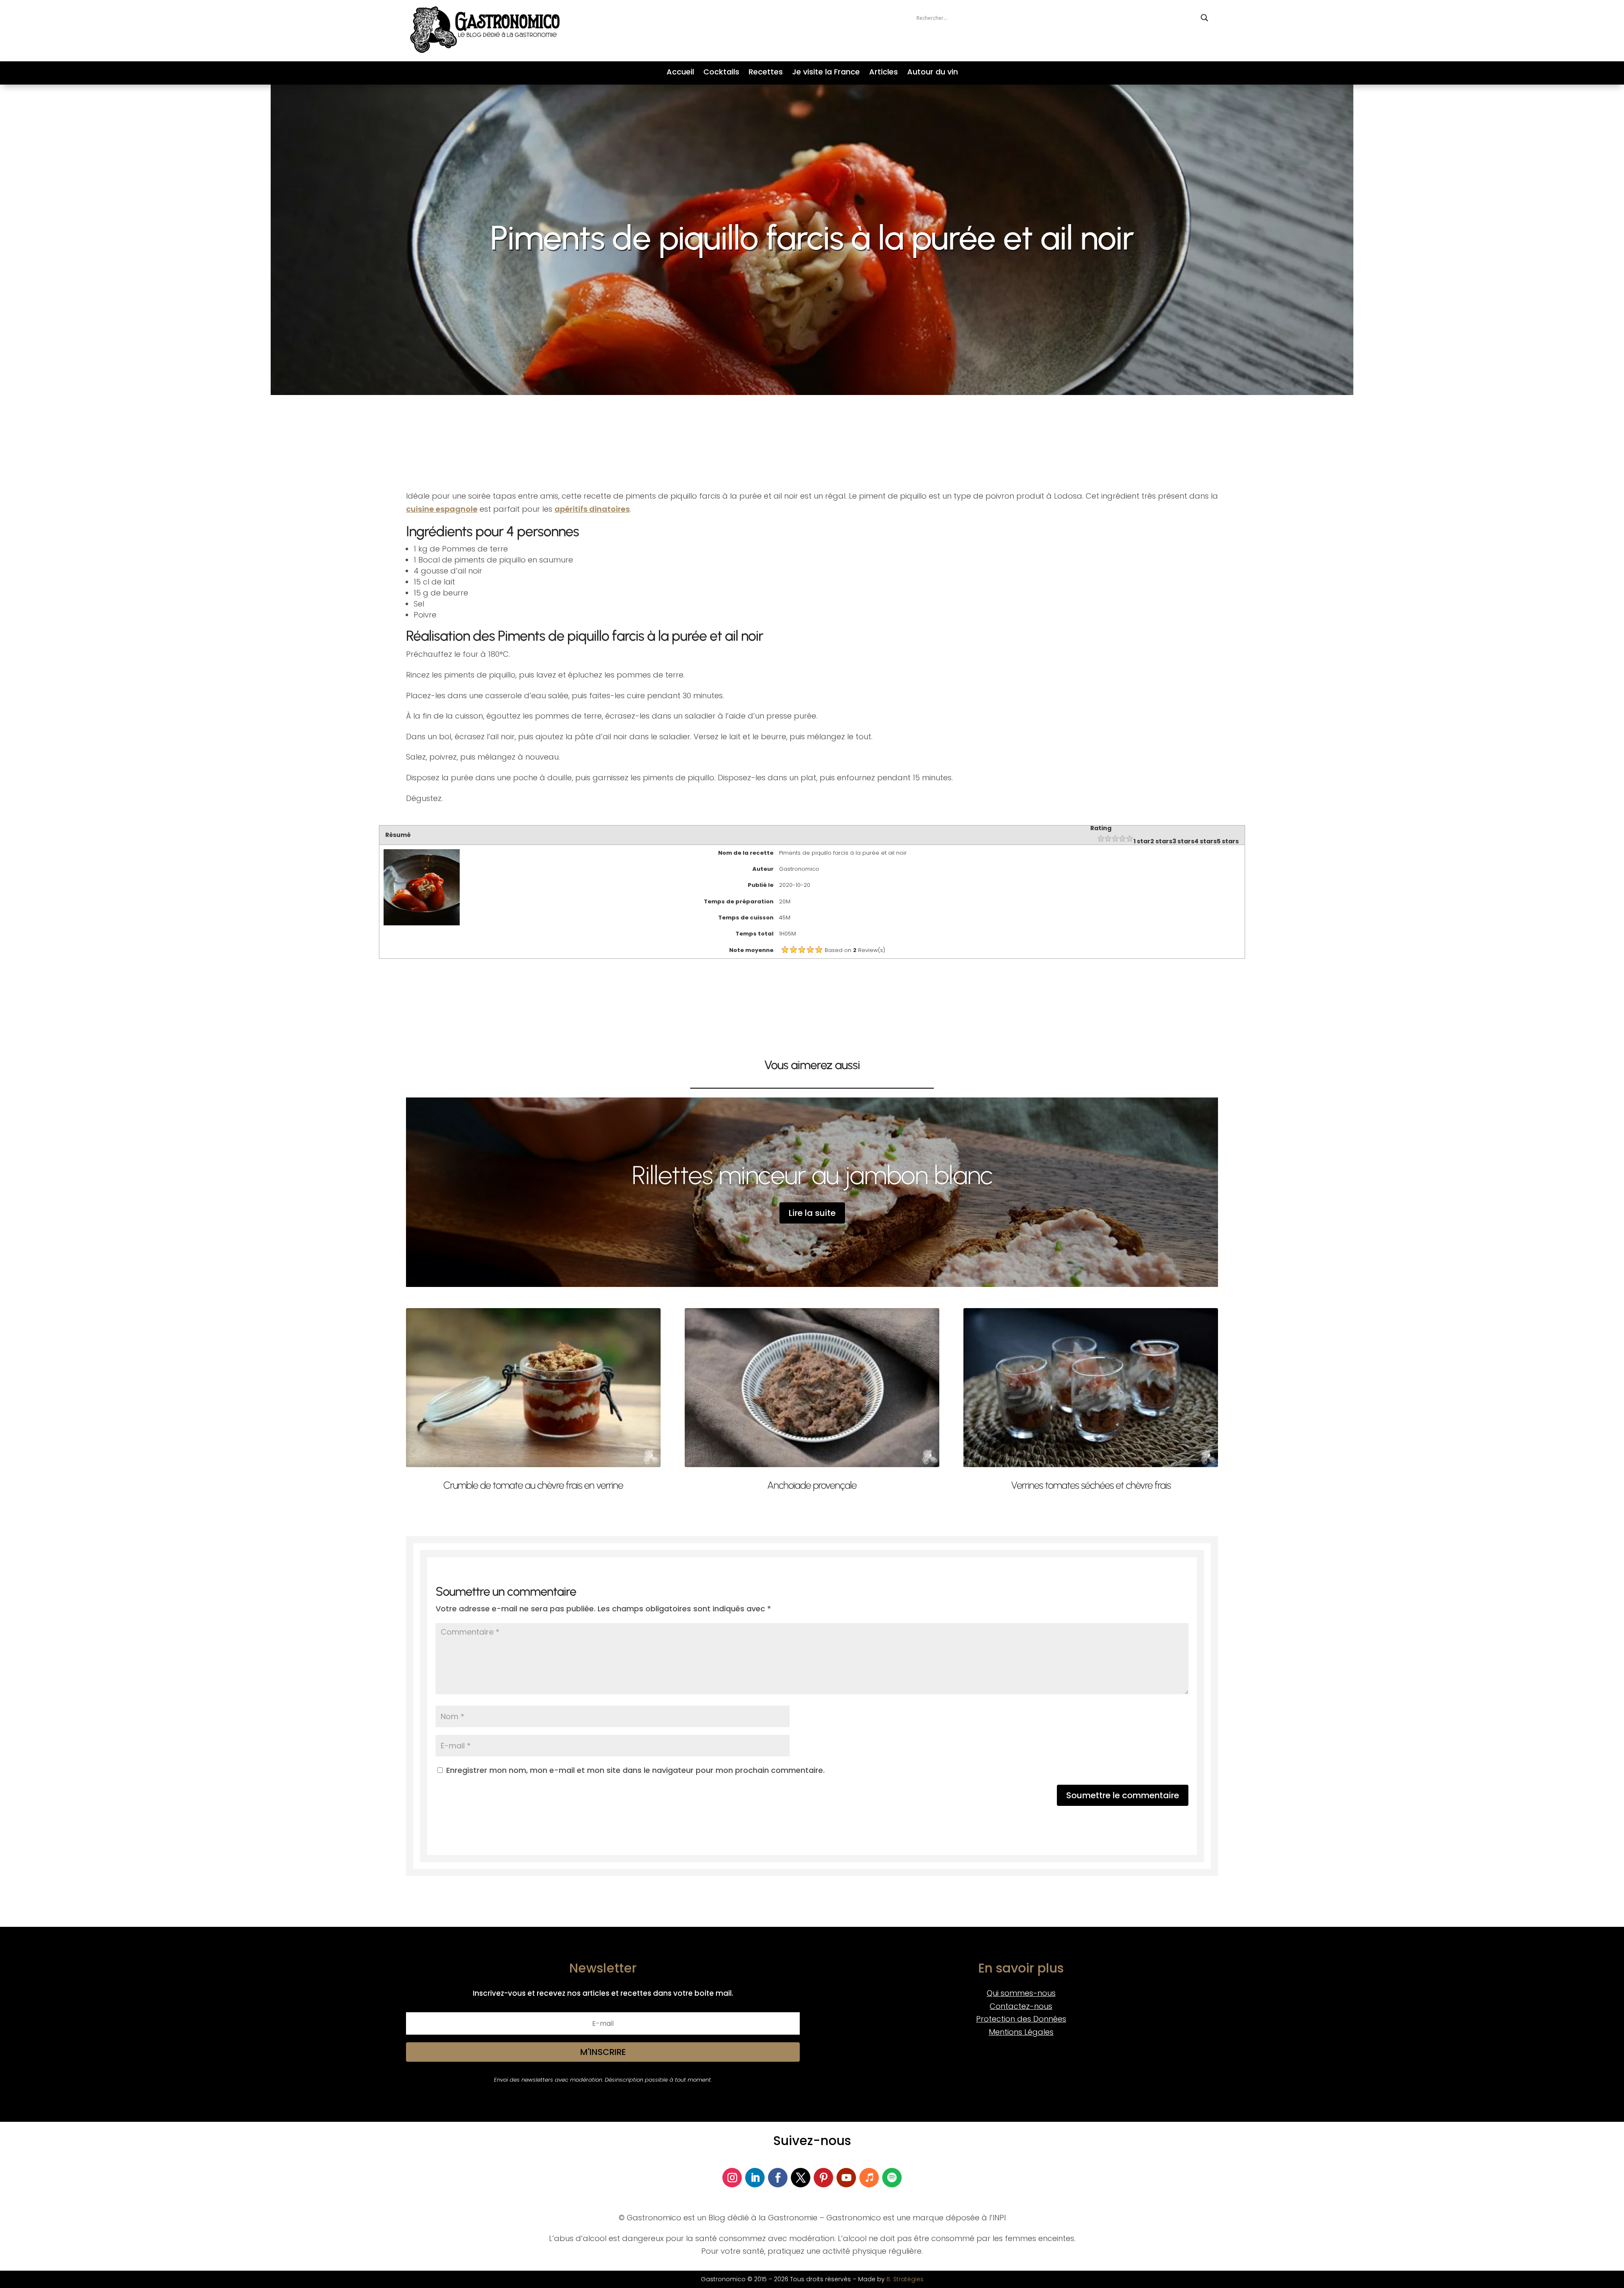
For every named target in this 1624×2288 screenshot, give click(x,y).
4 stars (1206, 841)
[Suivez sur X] (801, 2178)
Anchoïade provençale (812, 1485)
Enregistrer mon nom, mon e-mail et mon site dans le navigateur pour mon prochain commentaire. (635, 1770)
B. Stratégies (905, 2279)
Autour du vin (933, 73)
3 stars (1183, 841)
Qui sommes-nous (1021, 1993)
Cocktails (721, 73)
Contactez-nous (1021, 2006)
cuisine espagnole (442, 509)
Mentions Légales (1021, 2032)
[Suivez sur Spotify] (892, 2178)
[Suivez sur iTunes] (869, 2178)
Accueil (680, 73)
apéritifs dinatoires (592, 509)
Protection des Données (1021, 2019)
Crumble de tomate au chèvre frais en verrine (533, 1485)
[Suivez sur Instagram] (732, 2178)
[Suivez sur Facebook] (778, 2178)
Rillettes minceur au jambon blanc (812, 1175)
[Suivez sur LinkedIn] (755, 2178)
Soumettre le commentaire (1123, 1795)
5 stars (1228, 841)
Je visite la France (826, 73)
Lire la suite (812, 1213)
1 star (1142, 841)
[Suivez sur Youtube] (846, 2178)
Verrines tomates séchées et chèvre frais (1091, 1485)
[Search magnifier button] (1204, 18)
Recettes (766, 73)
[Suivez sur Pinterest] (823, 2178)
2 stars (1161, 841)
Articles (883, 73)
